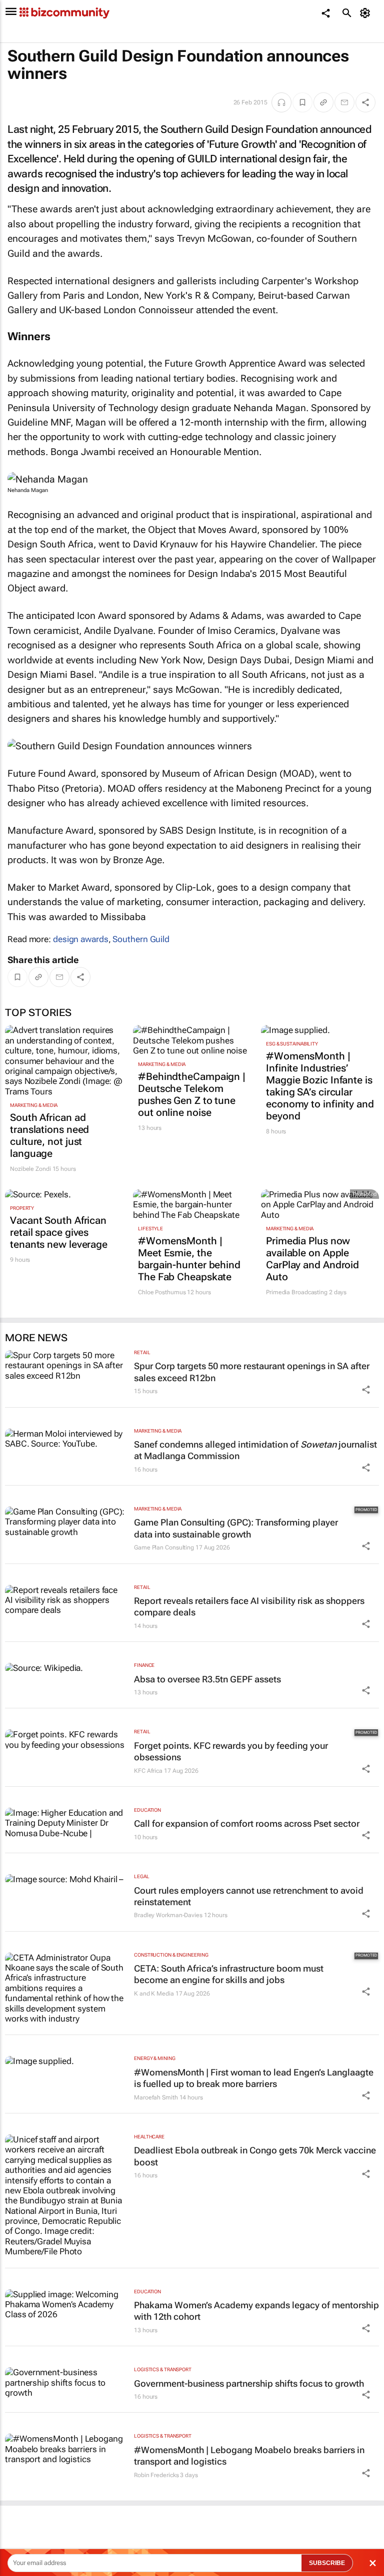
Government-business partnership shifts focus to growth (249, 2383)
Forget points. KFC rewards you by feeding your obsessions (231, 1751)
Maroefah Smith (156, 2097)
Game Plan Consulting (164, 1547)
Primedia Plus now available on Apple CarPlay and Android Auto (312, 1259)
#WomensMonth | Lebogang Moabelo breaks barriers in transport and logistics (249, 2456)
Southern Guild (141, 939)
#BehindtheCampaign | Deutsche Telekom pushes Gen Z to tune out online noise (192, 1094)
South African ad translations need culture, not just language (49, 1135)
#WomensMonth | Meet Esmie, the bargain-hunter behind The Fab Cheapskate (189, 1259)
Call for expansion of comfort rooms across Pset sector (247, 1823)
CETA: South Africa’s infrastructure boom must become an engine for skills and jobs (229, 1974)
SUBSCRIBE (327, 2563)
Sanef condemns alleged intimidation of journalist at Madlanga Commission (255, 1450)
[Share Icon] (366, 1390)
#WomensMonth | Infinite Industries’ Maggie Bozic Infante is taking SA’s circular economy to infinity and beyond (320, 1086)
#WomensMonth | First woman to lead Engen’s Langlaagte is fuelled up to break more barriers (254, 2078)
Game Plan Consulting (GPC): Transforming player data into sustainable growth (236, 1528)
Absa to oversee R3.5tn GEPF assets (207, 1679)
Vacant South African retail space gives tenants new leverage (59, 1232)
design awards (81, 939)
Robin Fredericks (156, 2475)
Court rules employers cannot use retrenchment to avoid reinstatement (249, 1896)
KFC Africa (148, 1771)
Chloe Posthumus (162, 1292)
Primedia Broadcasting (297, 1292)
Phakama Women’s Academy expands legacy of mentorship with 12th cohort (256, 2311)
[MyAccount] (367, 13)
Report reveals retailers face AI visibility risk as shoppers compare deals (249, 1606)
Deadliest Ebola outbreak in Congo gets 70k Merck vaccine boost (255, 2156)
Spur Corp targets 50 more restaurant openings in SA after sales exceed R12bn (252, 1372)
